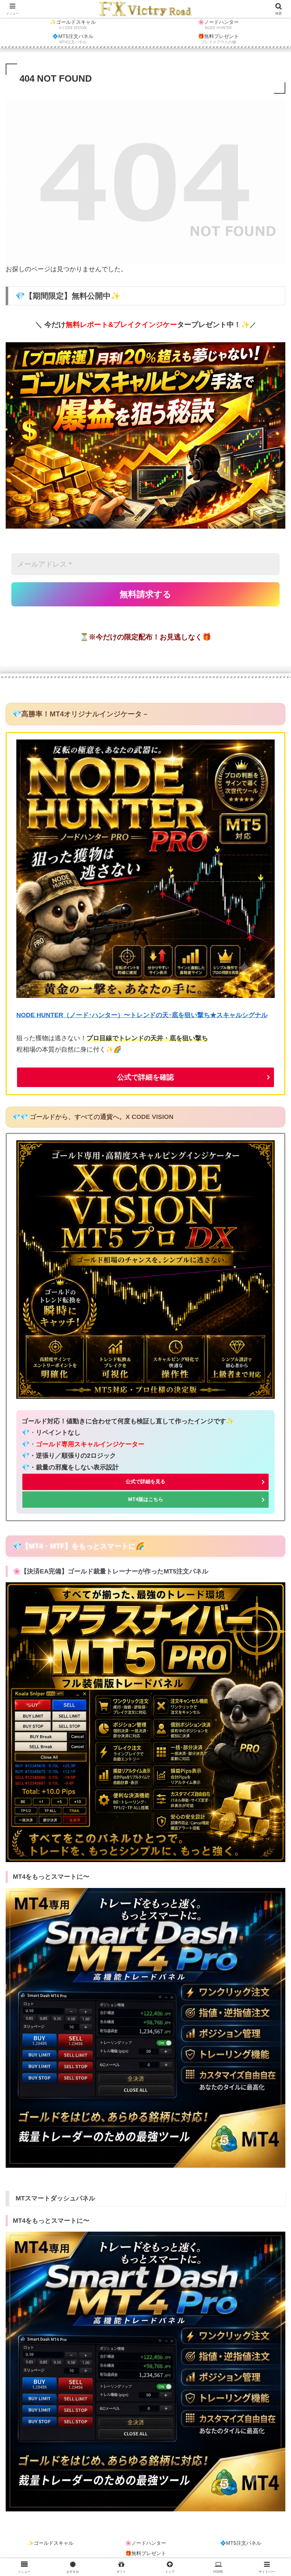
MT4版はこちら (146, 1499)
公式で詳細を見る (145, 1481)
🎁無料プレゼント (146, 2553)
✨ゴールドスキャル (51, 2543)
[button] (269, 1555)
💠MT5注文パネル (241, 2543)
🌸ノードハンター (146, 2543)
